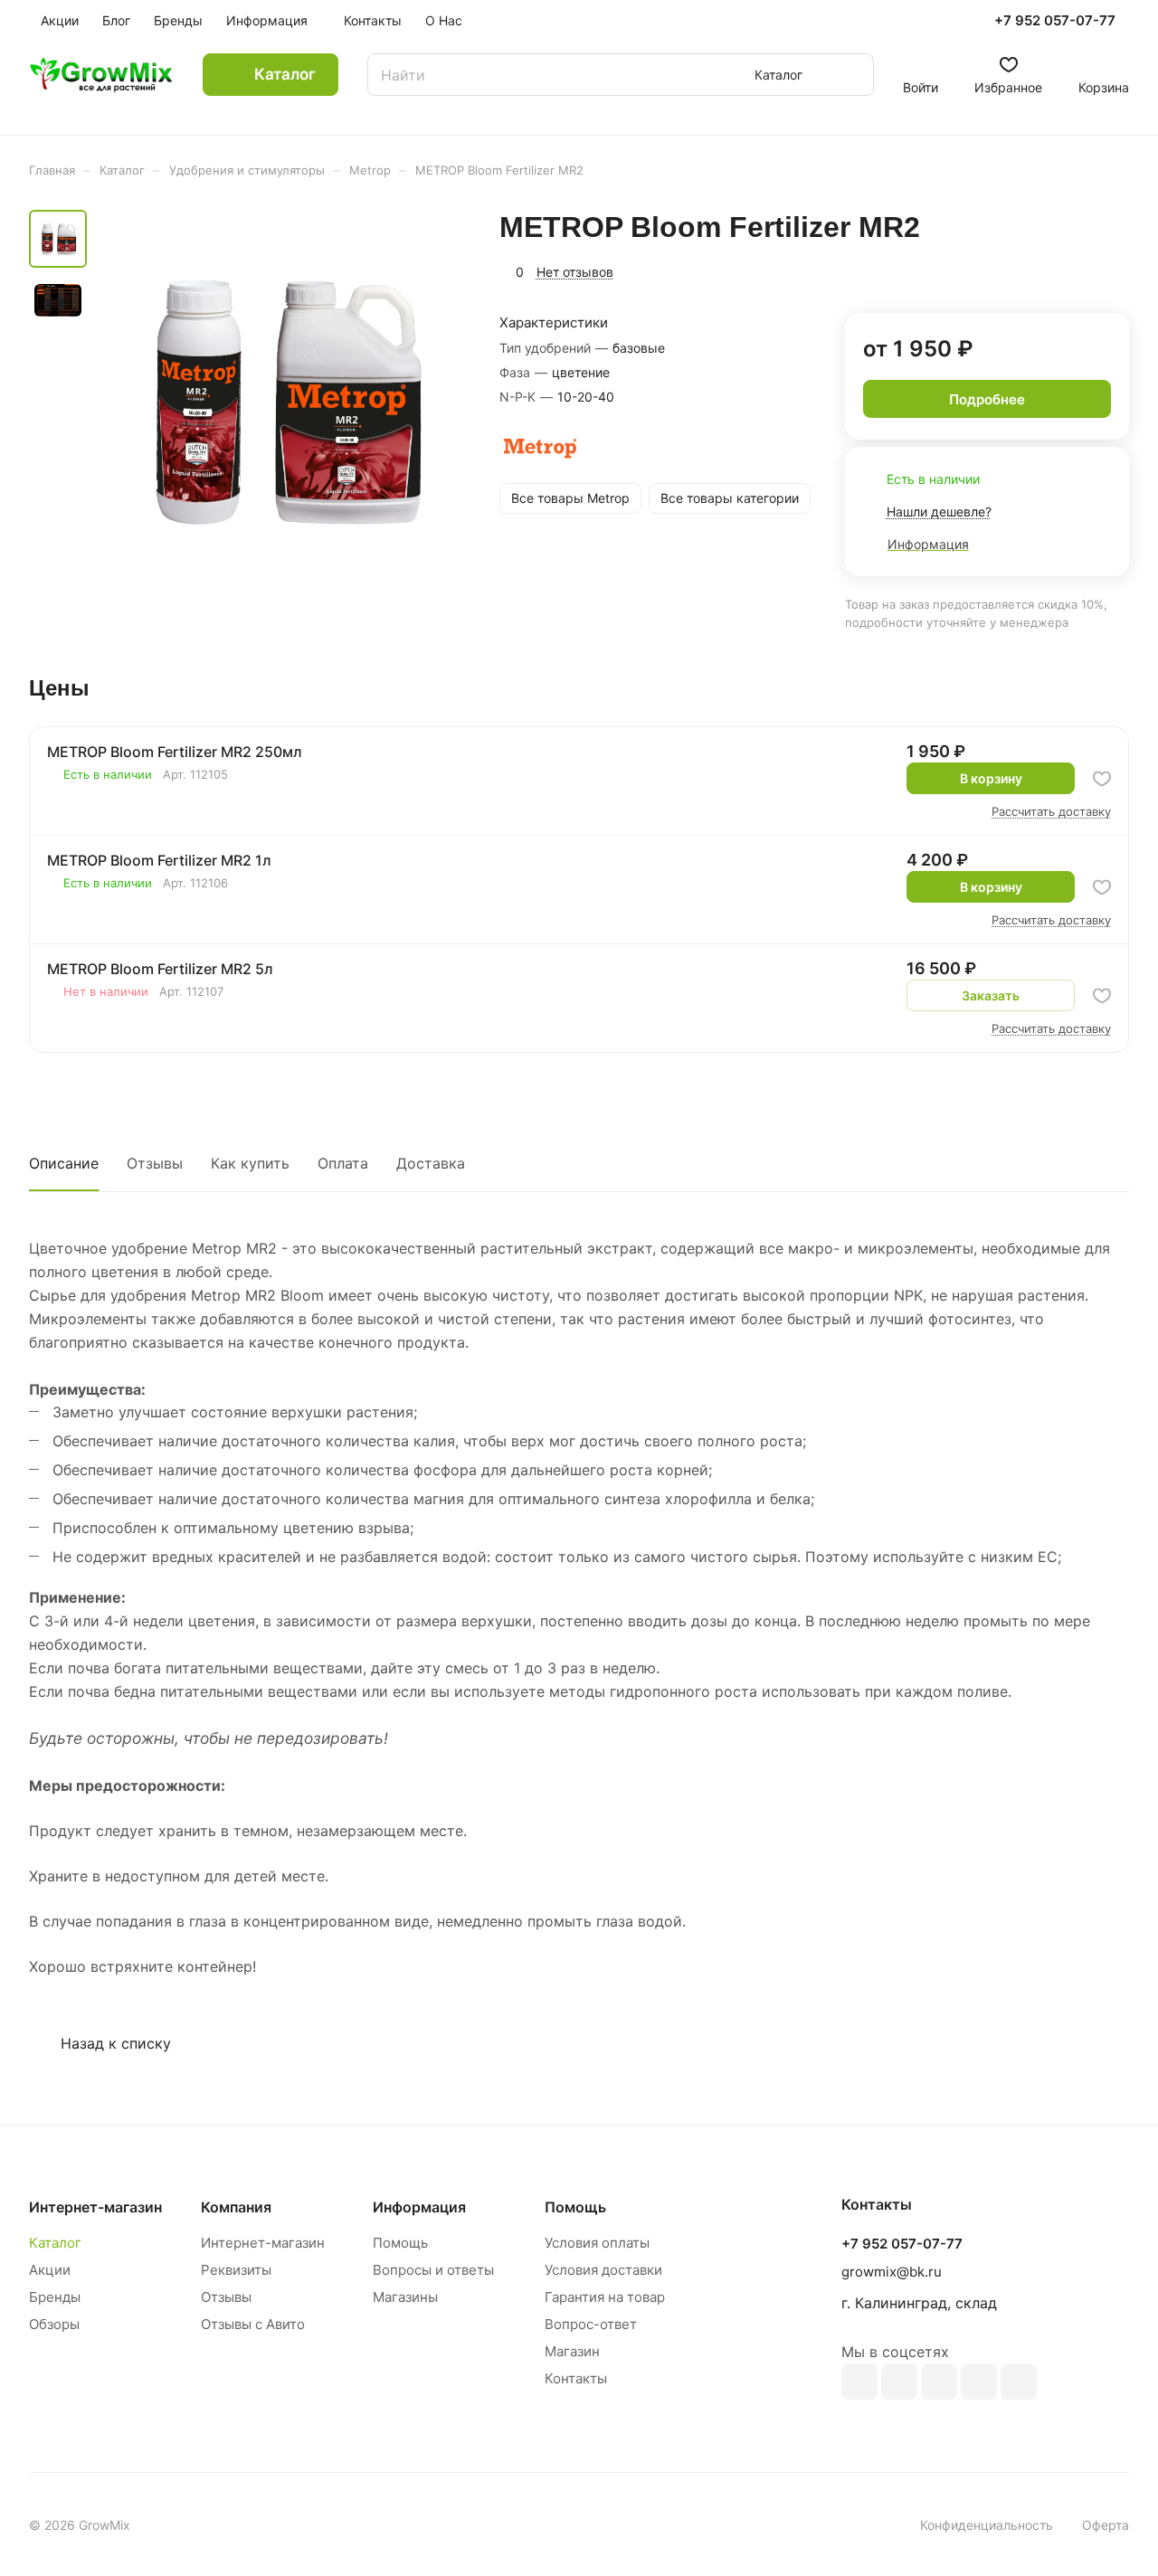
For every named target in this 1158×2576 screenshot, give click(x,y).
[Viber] (979, 2382)
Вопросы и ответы (433, 2270)
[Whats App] (1019, 2382)
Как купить (250, 1163)
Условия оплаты (597, 2243)
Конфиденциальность (987, 2525)
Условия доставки (603, 2270)
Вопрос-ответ (591, 2324)
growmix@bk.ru (892, 2272)
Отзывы (155, 1163)
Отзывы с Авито (253, 2324)
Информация (419, 2207)
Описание (64, 1163)
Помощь (400, 2243)
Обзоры (54, 2324)
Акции (50, 2270)
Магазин (572, 2351)
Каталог (55, 2243)
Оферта (1106, 2525)
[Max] (899, 2382)
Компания (236, 2207)
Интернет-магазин (263, 2243)
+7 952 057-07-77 (1055, 21)
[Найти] (851, 75)
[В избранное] (1102, 779)
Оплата (343, 1163)
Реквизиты (236, 2270)
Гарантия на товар (605, 2297)
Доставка (431, 1163)
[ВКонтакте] (859, 2382)
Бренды (55, 2297)
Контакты (576, 2378)
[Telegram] (939, 2382)
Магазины (405, 2297)
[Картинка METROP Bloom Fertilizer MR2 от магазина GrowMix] (280, 398)
